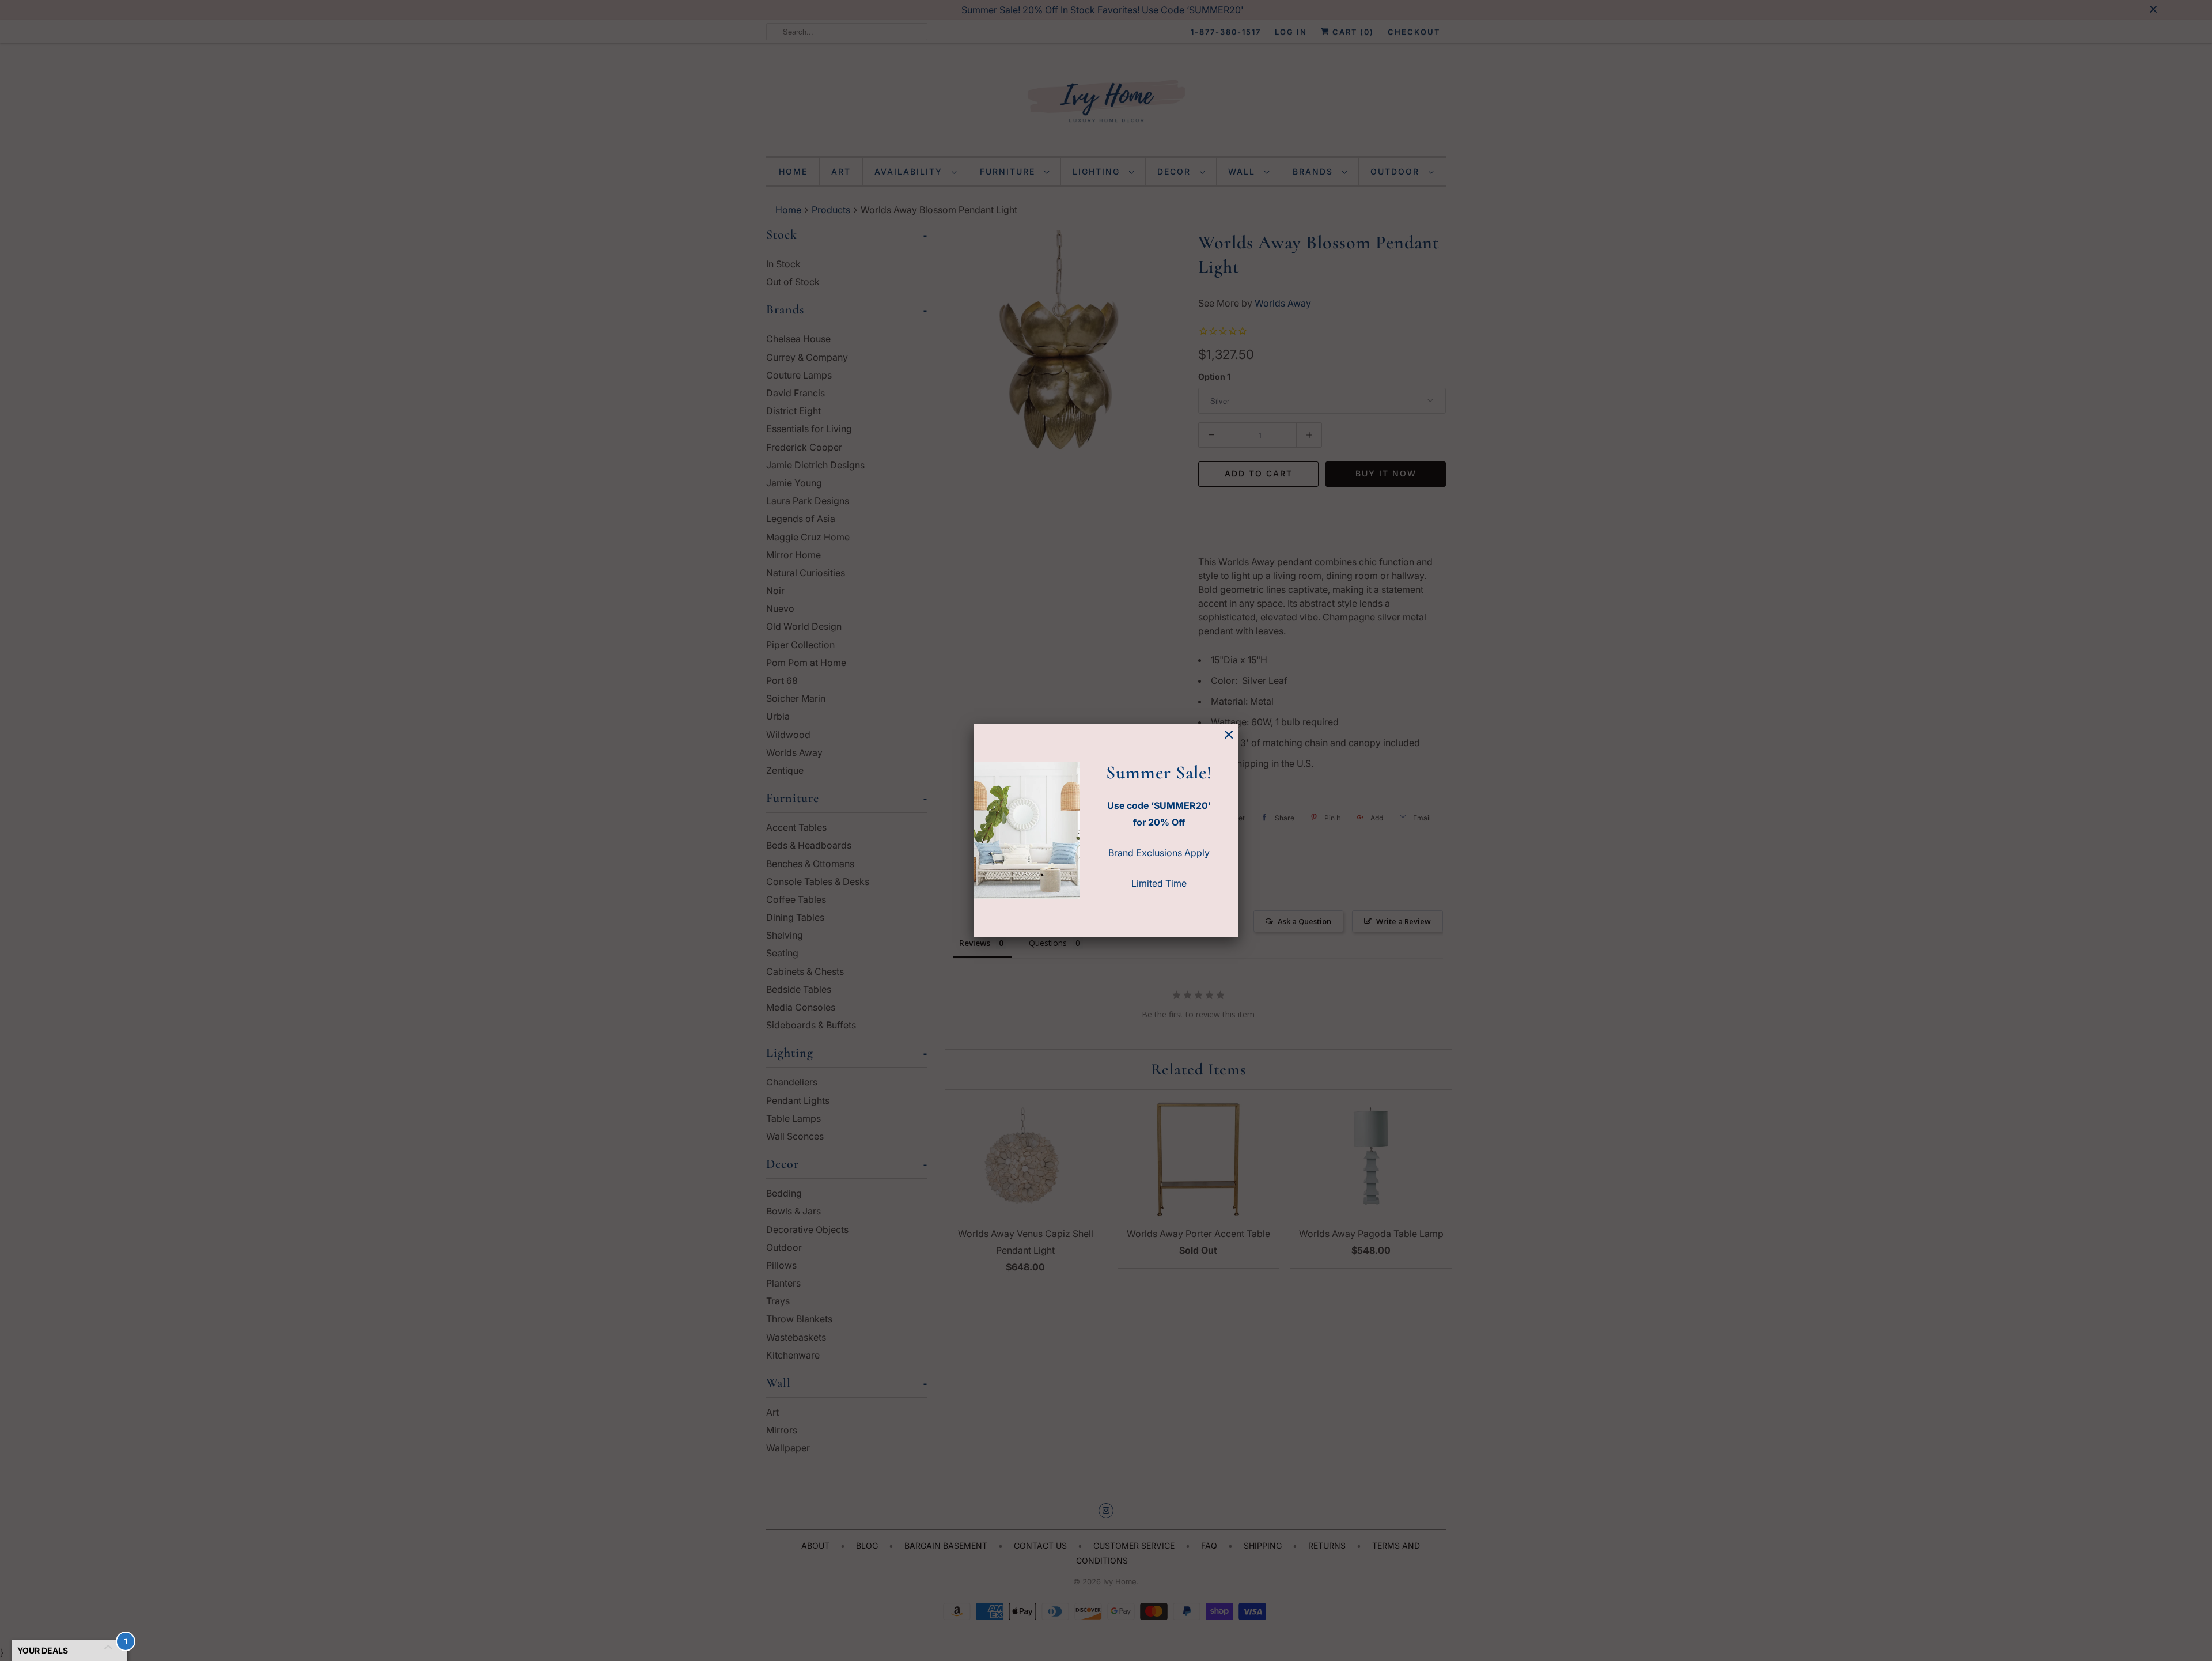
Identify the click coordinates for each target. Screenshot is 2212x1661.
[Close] (1229, 735)
